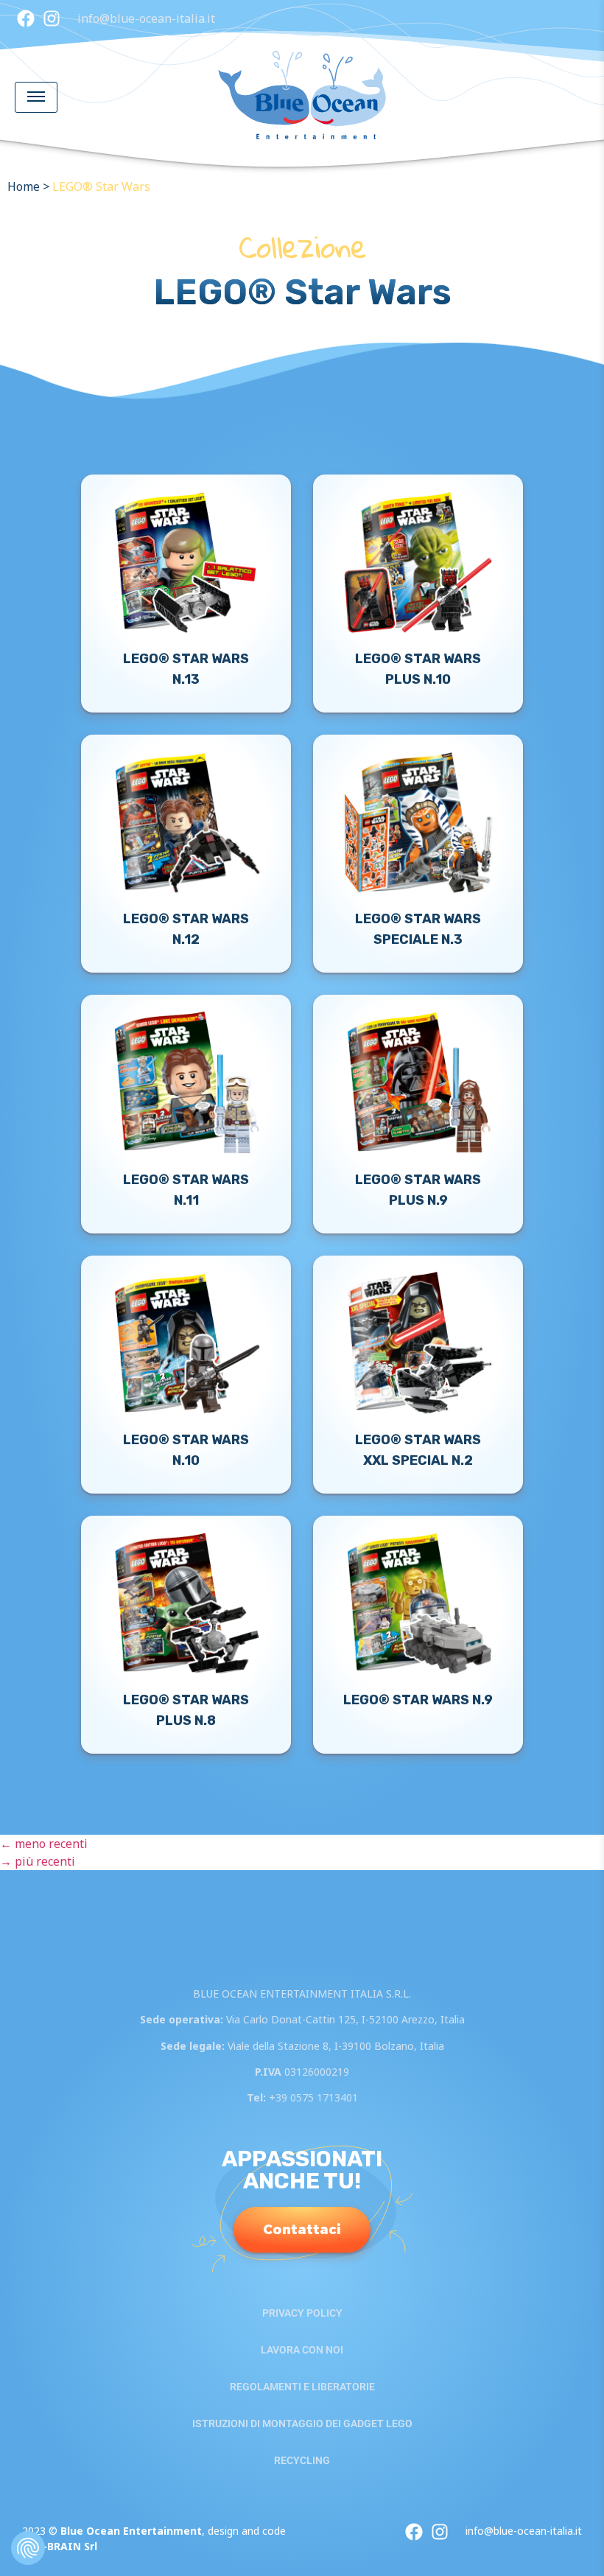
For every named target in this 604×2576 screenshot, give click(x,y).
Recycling (302, 2460)
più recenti (38, 1861)
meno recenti (44, 1844)
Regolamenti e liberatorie (302, 2387)
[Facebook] (26, 18)
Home (24, 186)
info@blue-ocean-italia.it (146, 18)
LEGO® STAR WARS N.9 (418, 1700)
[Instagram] (52, 18)
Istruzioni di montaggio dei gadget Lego (302, 2423)
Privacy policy (302, 2313)
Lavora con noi (302, 2350)
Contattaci (302, 2230)
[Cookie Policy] (28, 2548)
